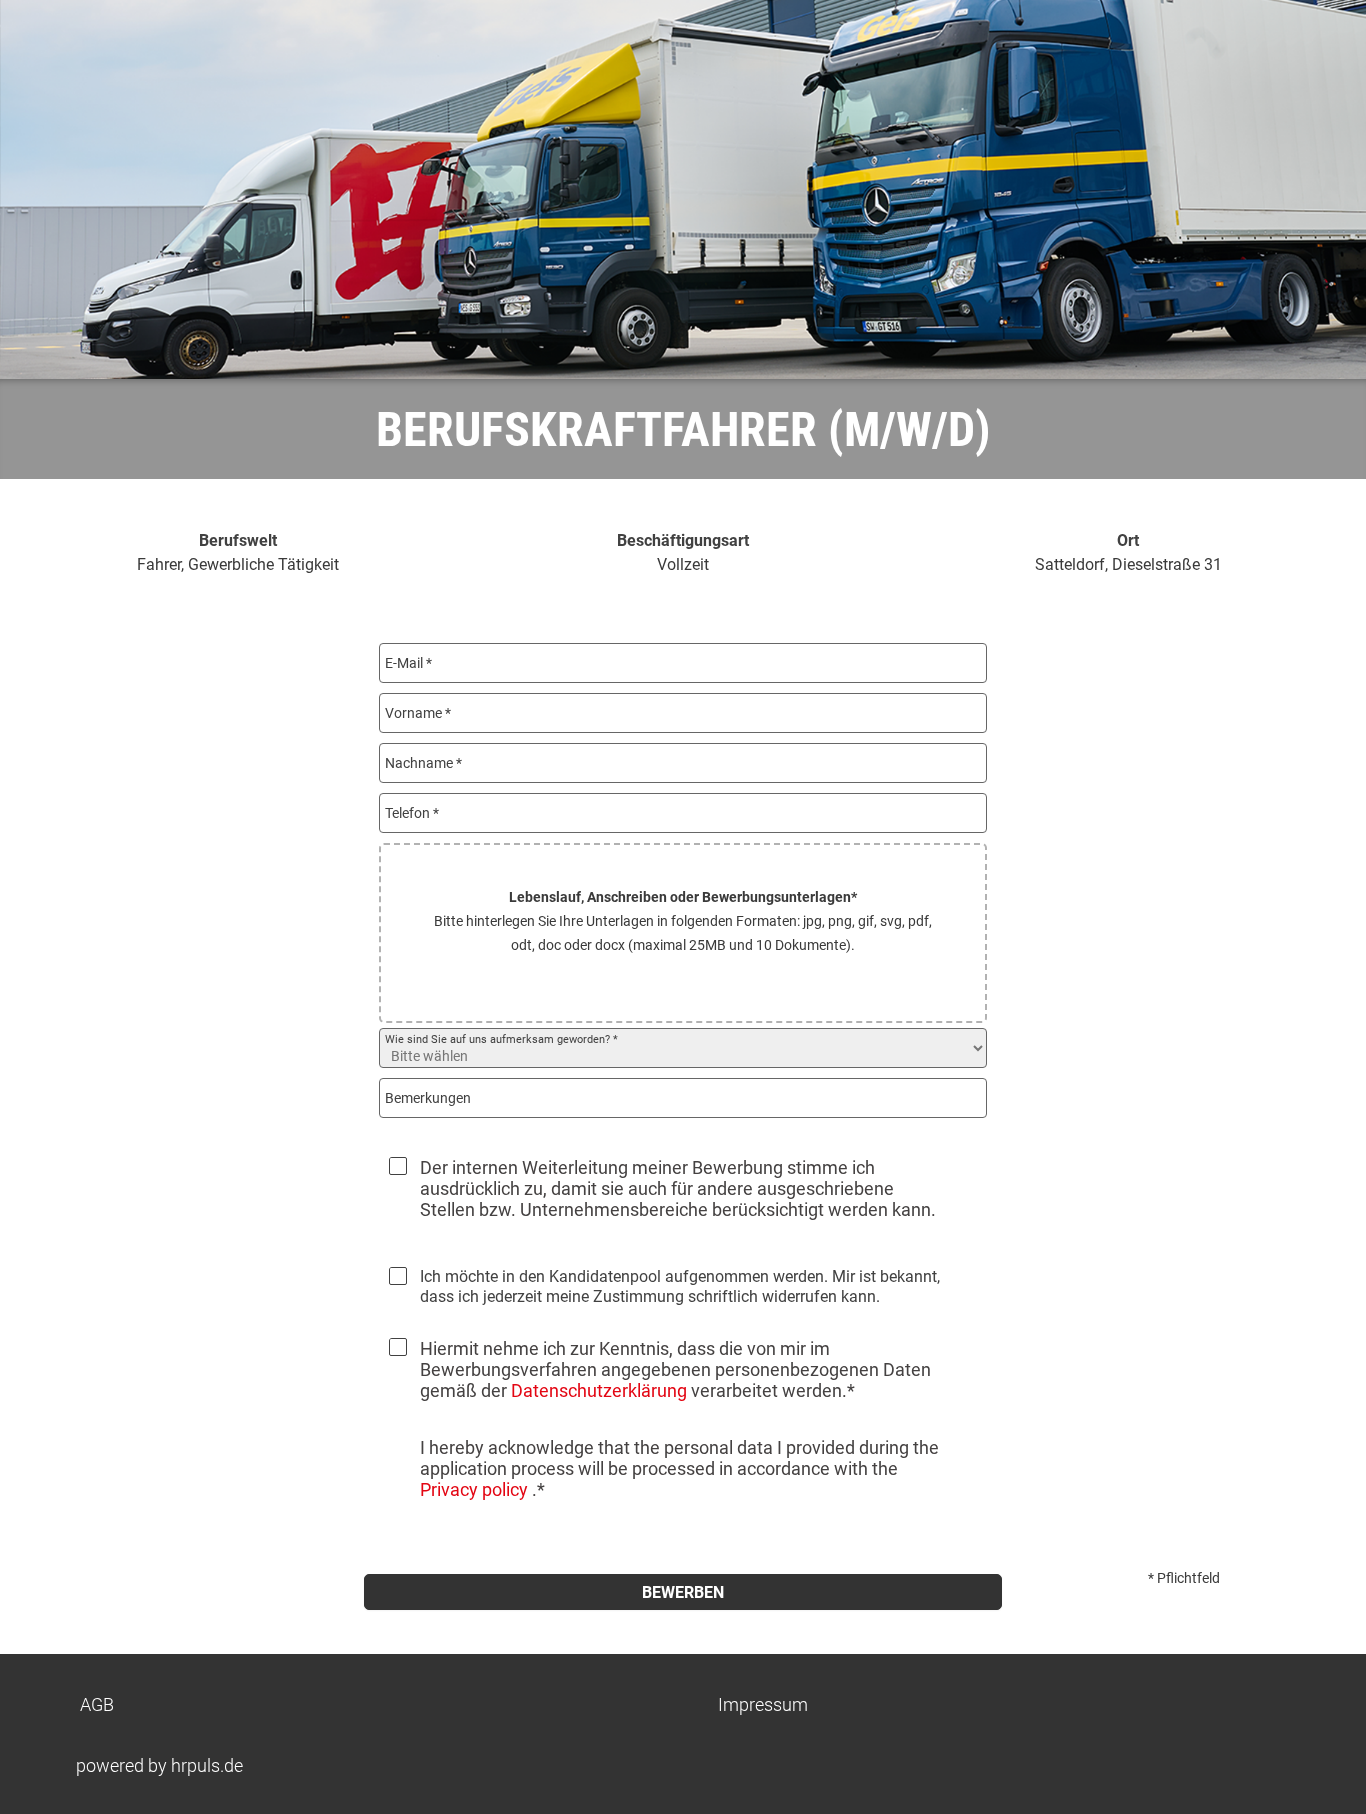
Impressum (763, 1704)
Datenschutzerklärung (599, 1390)
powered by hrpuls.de (159, 1765)
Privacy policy (476, 1489)
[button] (683, 933)
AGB (97, 1704)
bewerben (683, 1592)
